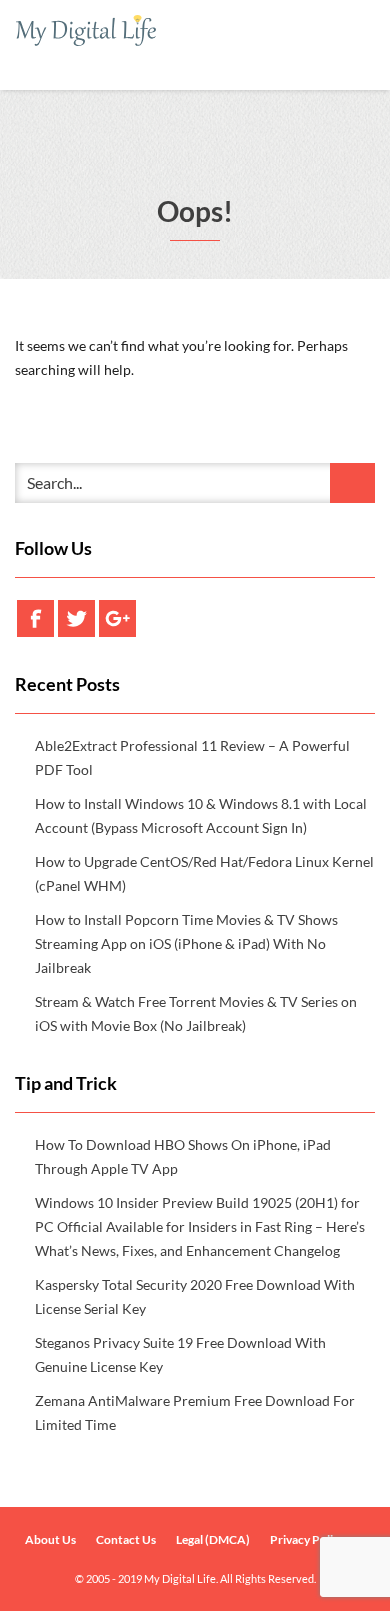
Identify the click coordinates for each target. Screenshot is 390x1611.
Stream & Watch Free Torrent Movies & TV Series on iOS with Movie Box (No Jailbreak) (196, 1013)
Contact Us (126, 1539)
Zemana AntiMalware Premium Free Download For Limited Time (195, 1412)
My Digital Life (180, 1578)
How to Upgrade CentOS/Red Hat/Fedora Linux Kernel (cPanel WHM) (204, 873)
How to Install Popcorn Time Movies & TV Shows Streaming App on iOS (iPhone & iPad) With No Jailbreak (186, 943)
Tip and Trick (66, 1083)
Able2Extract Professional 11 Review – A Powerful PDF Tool (192, 757)
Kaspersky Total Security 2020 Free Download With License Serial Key (195, 1296)
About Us (50, 1539)
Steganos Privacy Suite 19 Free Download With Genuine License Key (180, 1354)
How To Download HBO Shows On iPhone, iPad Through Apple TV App (183, 1156)
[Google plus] (117, 618)
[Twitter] (76, 618)
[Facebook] (35, 618)
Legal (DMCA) (213, 1539)
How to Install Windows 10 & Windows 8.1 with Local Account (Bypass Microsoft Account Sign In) (201, 815)
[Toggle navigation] (352, 48)
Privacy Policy (307, 1539)
